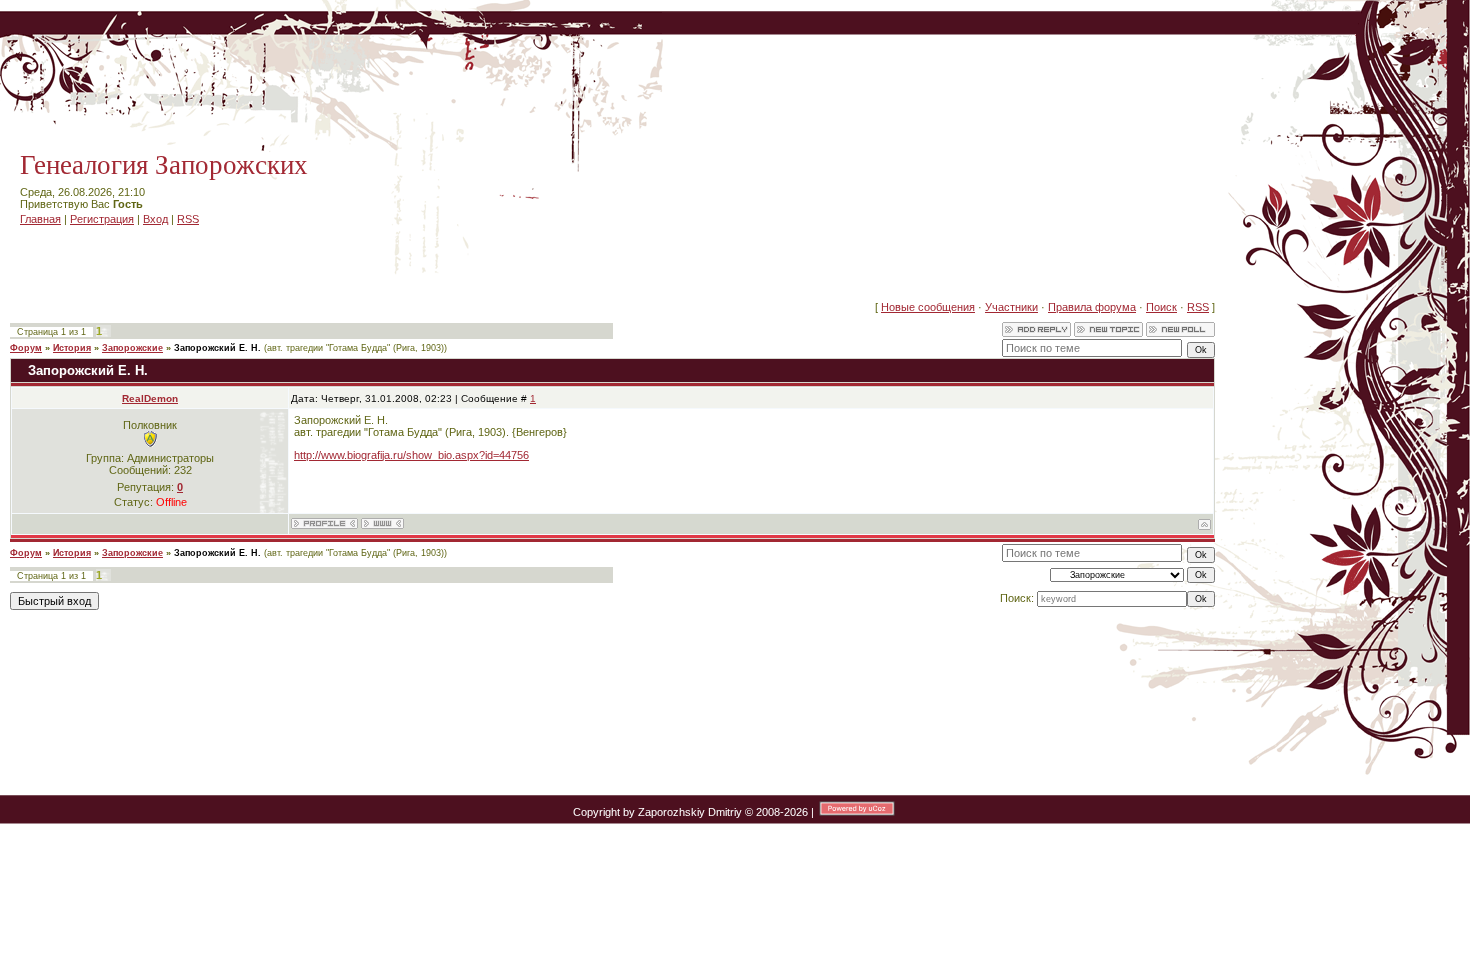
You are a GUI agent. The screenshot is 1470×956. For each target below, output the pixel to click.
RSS (188, 219)
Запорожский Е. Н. (217, 348)
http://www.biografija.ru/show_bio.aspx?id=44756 (411, 455)
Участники (1011, 307)
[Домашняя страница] (382, 523)
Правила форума (1092, 307)
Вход (155, 219)
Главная (40, 219)
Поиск (1161, 307)
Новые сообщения (928, 307)
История (72, 348)
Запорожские (132, 348)
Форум (26, 348)
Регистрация (102, 219)
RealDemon (150, 398)
